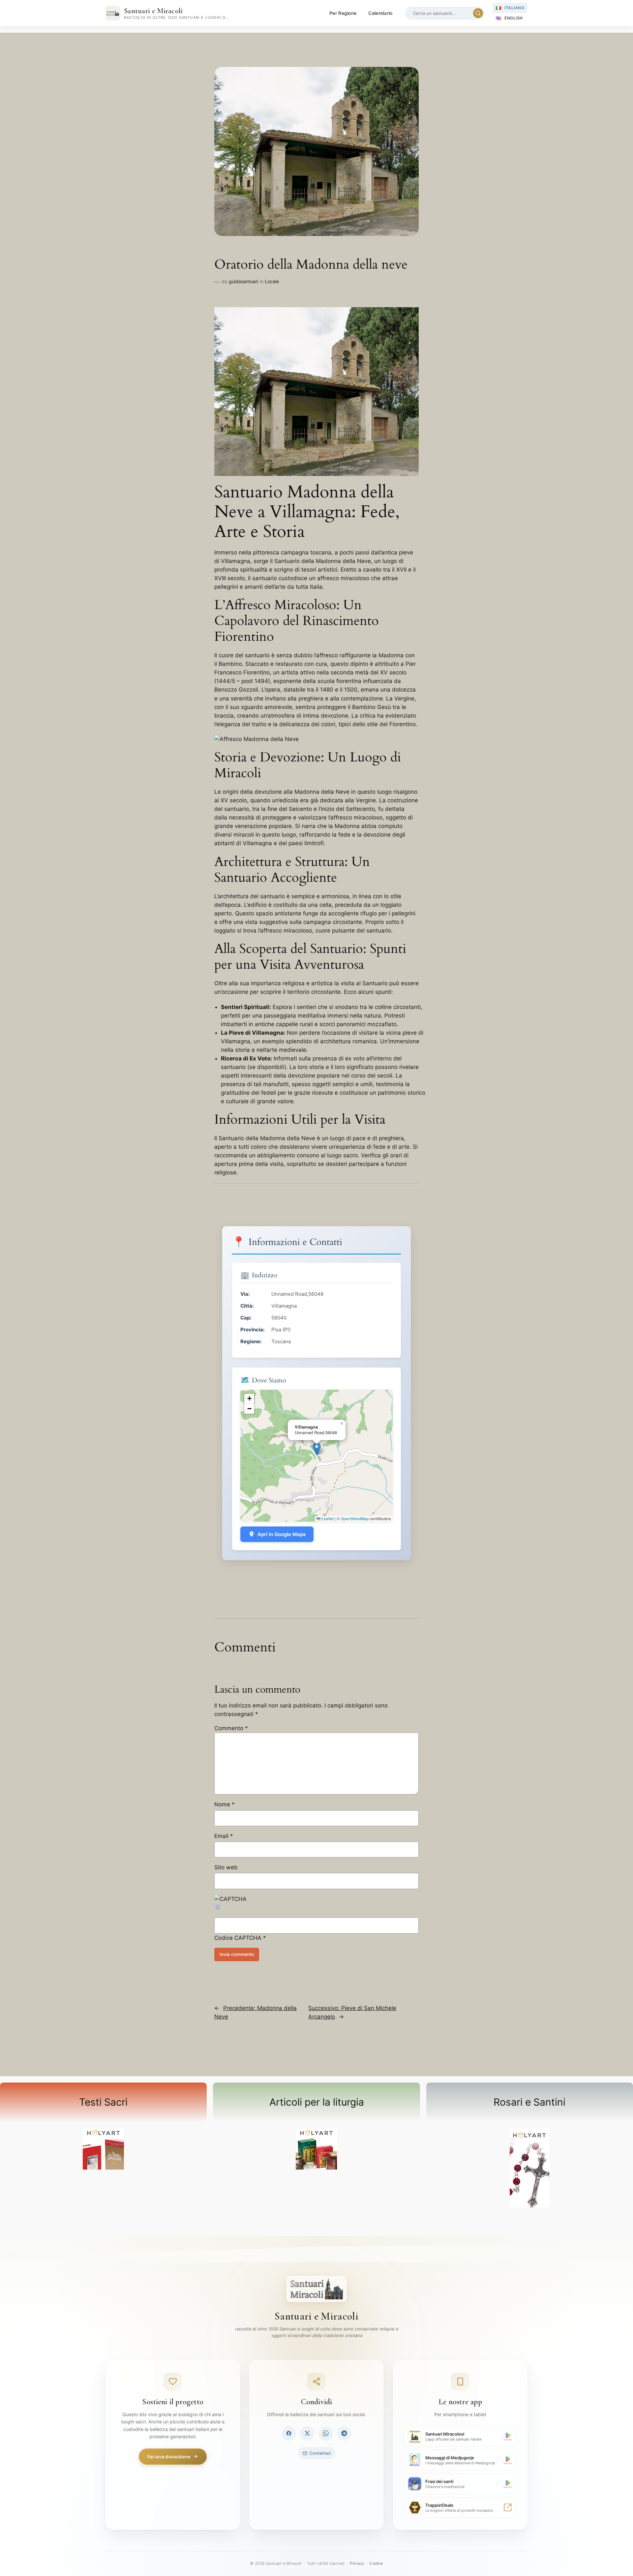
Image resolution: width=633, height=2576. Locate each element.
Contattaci (320, 2453)
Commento (231, 1728)
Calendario (380, 13)
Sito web (226, 1867)
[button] (317, 1449)
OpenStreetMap (355, 1518)
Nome (225, 1804)
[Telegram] (344, 2433)
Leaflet (327, 1518)
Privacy (357, 2563)
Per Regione (343, 13)
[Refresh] (218, 1908)
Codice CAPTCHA (238, 1938)
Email (224, 1836)
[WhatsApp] (326, 2433)
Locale (272, 281)
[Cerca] (478, 13)
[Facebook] (289, 2433)
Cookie (376, 2563)
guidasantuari (243, 281)
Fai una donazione (169, 2457)
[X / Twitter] (307, 2433)
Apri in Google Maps (282, 1534)
